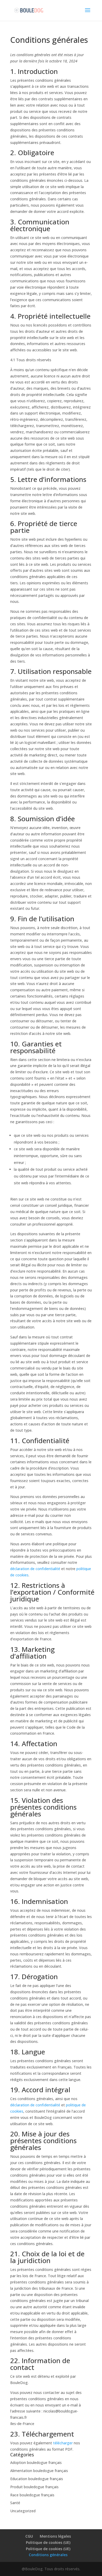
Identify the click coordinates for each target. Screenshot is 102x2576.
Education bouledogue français (37, 2479)
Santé (15, 2503)
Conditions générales (48, 2555)
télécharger (63, 2443)
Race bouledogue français (32, 2495)
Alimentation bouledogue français (39, 2471)
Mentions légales (55, 2536)
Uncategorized (23, 2511)
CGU (29, 2536)
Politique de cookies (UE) (48, 2542)
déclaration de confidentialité (35, 1569)
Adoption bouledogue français (36, 2463)
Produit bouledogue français (34, 2487)
